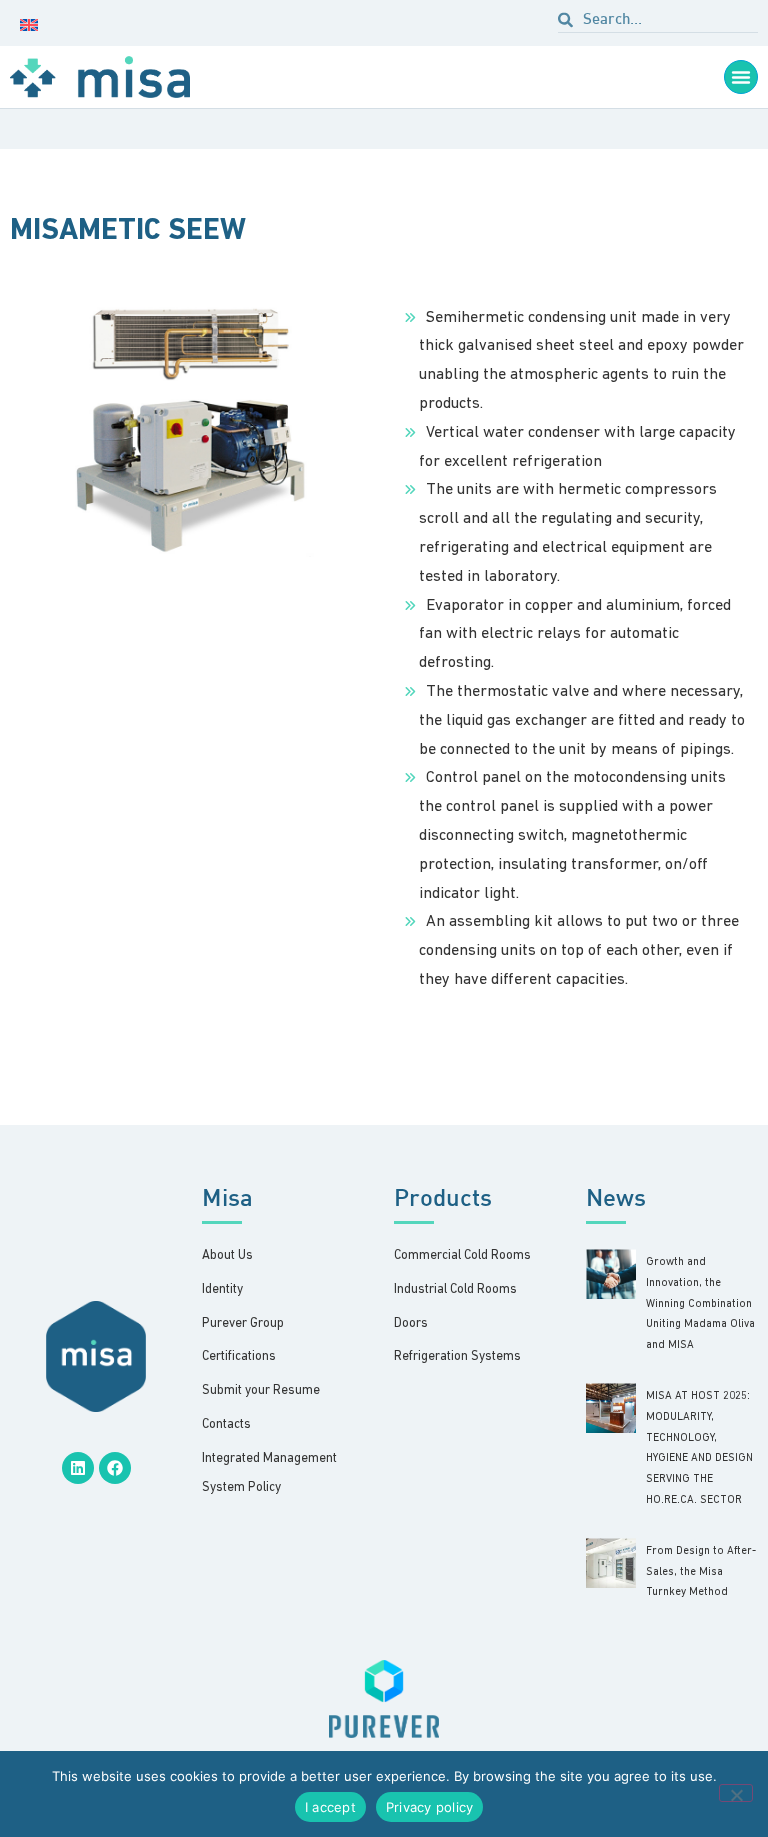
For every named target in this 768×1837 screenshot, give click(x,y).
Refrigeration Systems (457, 1356)
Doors (411, 1323)
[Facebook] (115, 1468)
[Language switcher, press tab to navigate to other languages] (33, 23)
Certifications (239, 1356)
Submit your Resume (261, 1390)
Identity (222, 1289)
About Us (227, 1255)
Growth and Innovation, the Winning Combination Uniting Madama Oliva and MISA (700, 1304)
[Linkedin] (78, 1468)
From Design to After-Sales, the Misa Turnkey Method (701, 1572)
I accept (330, 1807)
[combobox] (658, 23)
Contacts (226, 1424)
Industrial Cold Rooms (455, 1289)
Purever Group (243, 1323)
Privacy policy (430, 1807)
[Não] (736, 1793)
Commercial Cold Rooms (462, 1255)
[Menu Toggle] (741, 77)
